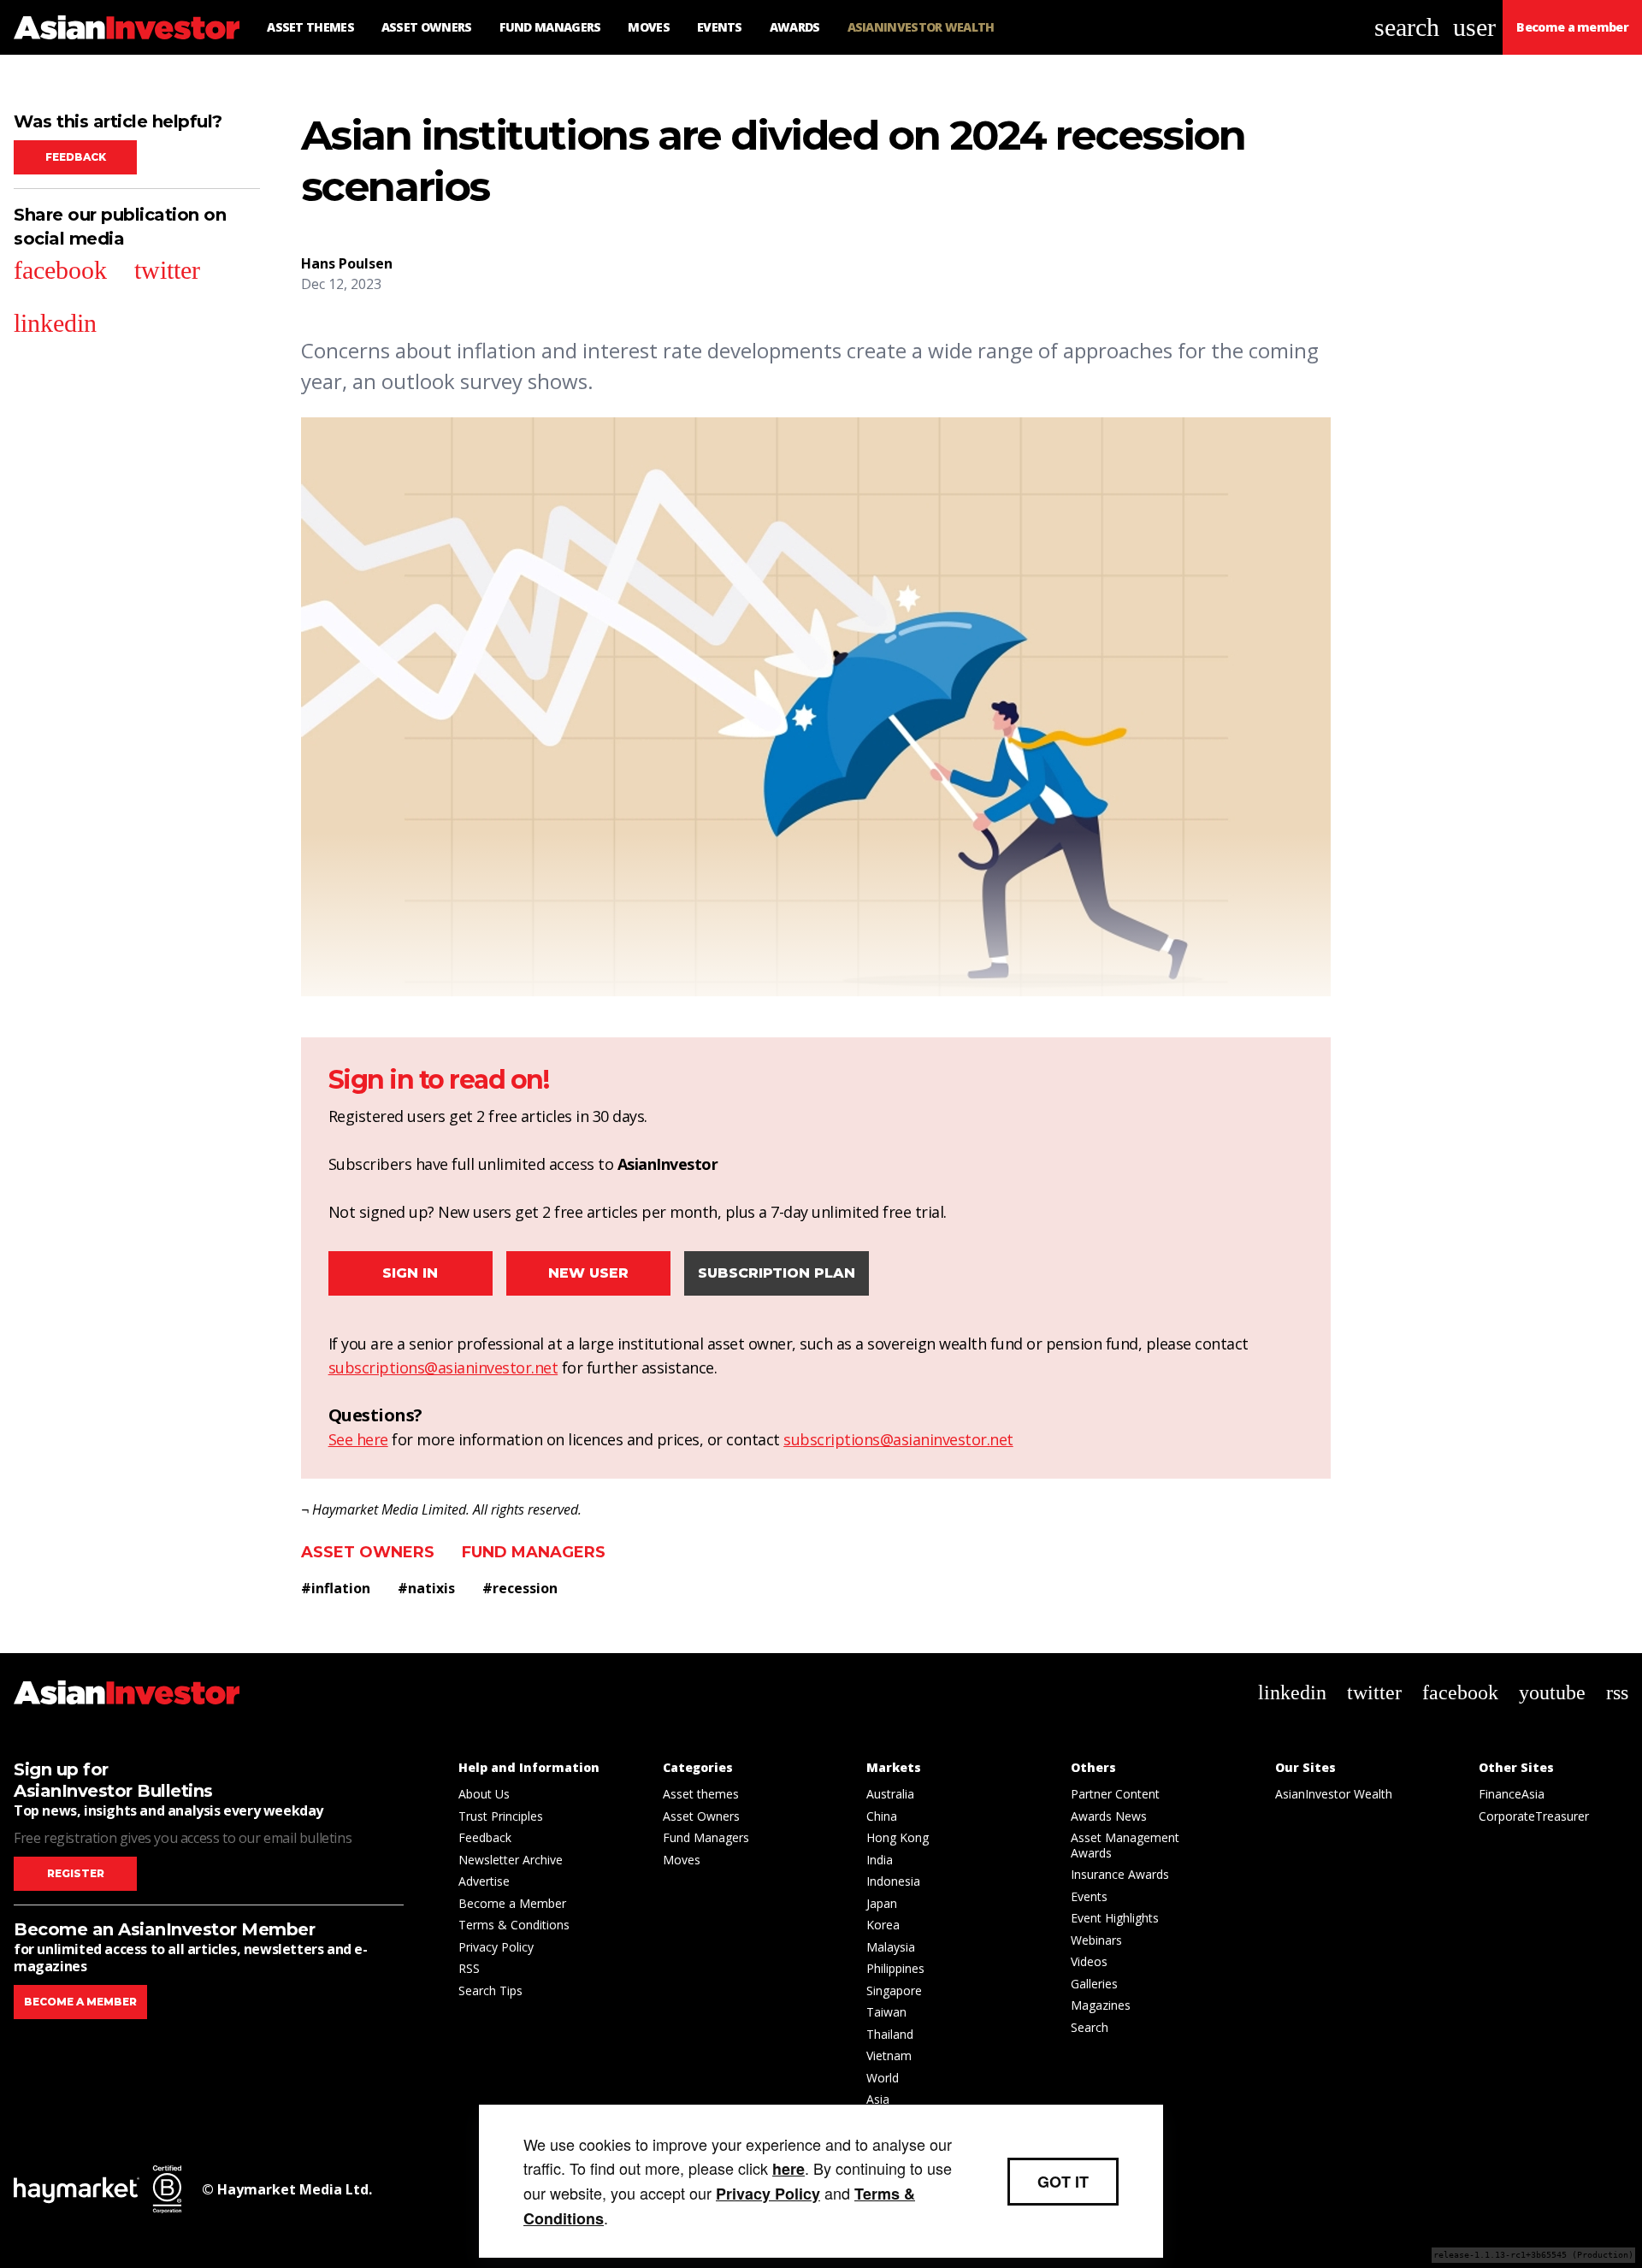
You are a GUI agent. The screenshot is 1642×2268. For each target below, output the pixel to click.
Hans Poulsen (347, 263)
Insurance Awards (1120, 1874)
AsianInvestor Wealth (1334, 1794)
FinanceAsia (1512, 1794)
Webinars (1096, 1940)
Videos (1089, 1961)
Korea (883, 1925)
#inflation (336, 1588)
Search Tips (490, 1990)
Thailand (890, 2034)
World (883, 2078)
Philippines (895, 1968)
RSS (469, 1968)
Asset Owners (368, 1552)
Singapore (894, 1990)
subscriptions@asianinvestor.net (443, 1367)
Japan (882, 1903)
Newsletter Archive (511, 1860)
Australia (890, 1794)
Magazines (1101, 2005)
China (882, 1816)
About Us (484, 1794)
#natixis (426, 1588)
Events (1089, 1896)
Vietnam (889, 2055)
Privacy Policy (496, 1947)
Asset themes (701, 1794)
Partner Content (1115, 1794)
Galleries (1094, 1984)
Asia (878, 2099)
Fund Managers (534, 1552)
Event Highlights (1115, 1918)
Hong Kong (898, 1837)
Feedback (76, 157)
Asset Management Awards (1125, 1845)
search (1407, 27)
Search (1090, 2027)
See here (358, 1439)
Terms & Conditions (514, 1925)
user (1474, 27)
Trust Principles (501, 1816)
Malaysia (891, 1947)
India (880, 1860)
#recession (520, 1588)
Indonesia (893, 1881)
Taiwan (886, 2012)
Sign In (410, 1273)
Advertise (484, 1881)
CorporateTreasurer (1534, 1816)
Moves (682, 1860)
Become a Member (512, 1903)
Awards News (1109, 1816)
